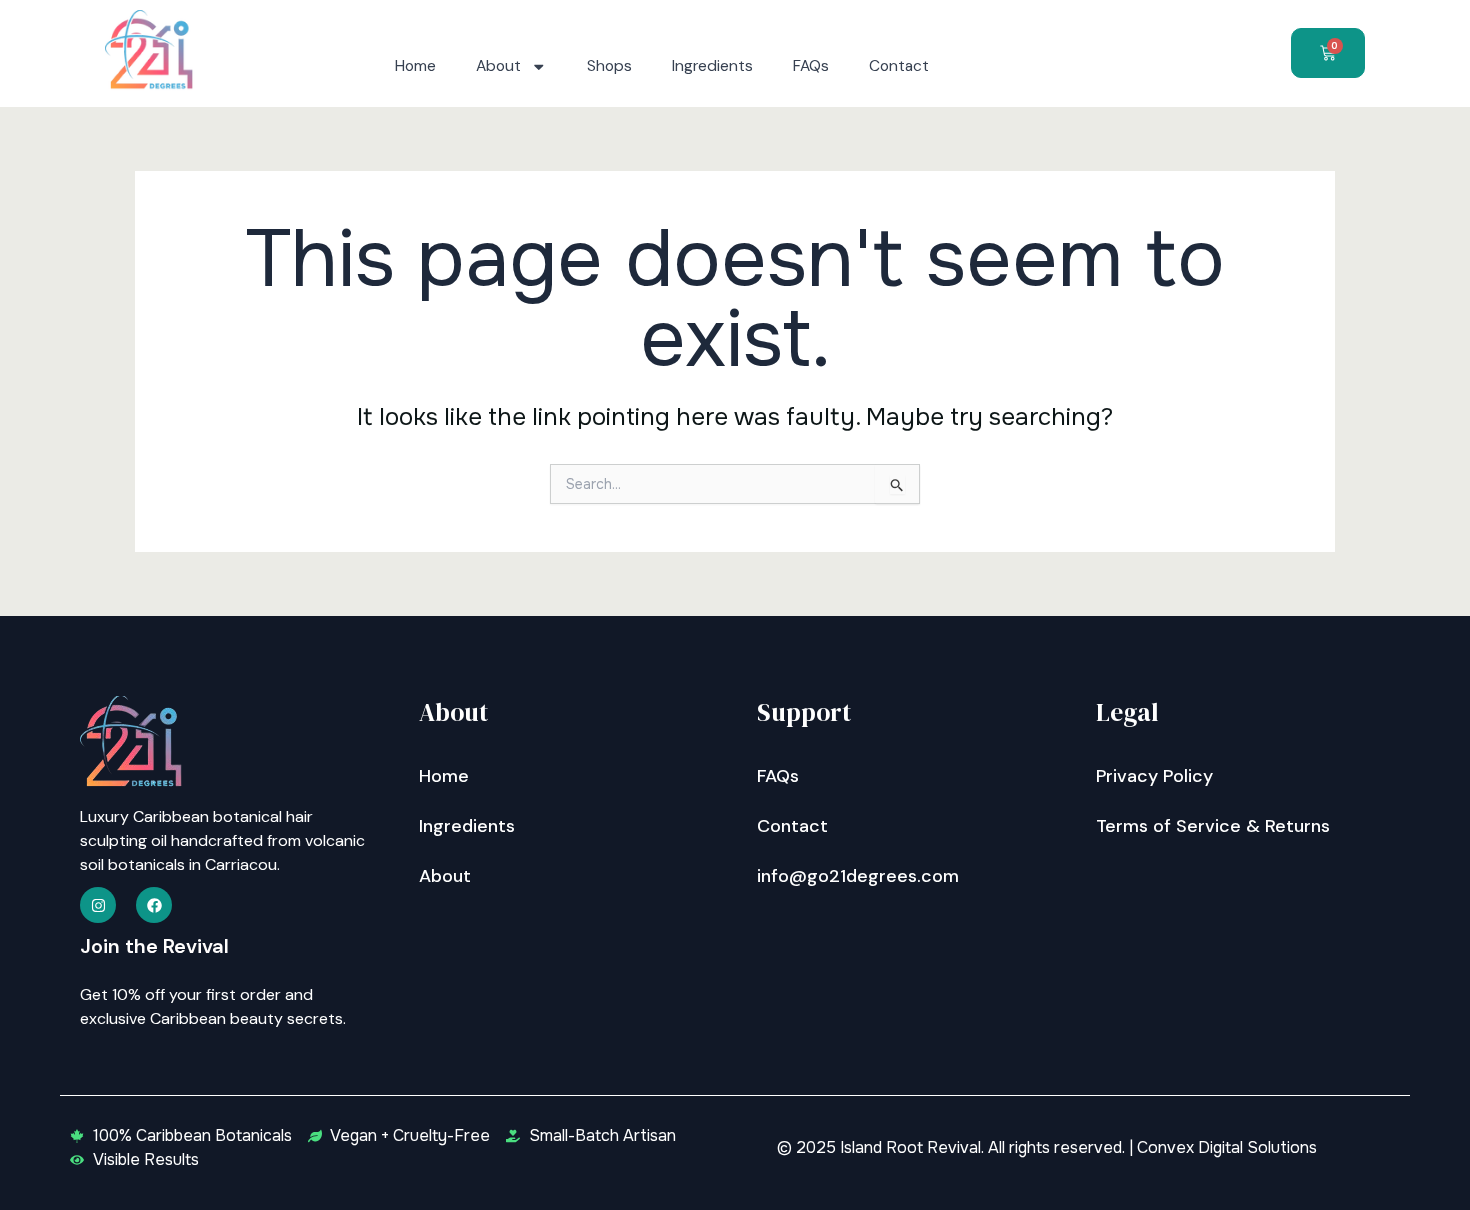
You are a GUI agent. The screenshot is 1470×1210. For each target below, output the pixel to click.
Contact (899, 66)
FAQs (811, 66)
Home (415, 66)
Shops (609, 66)
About (498, 66)
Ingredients (712, 66)
